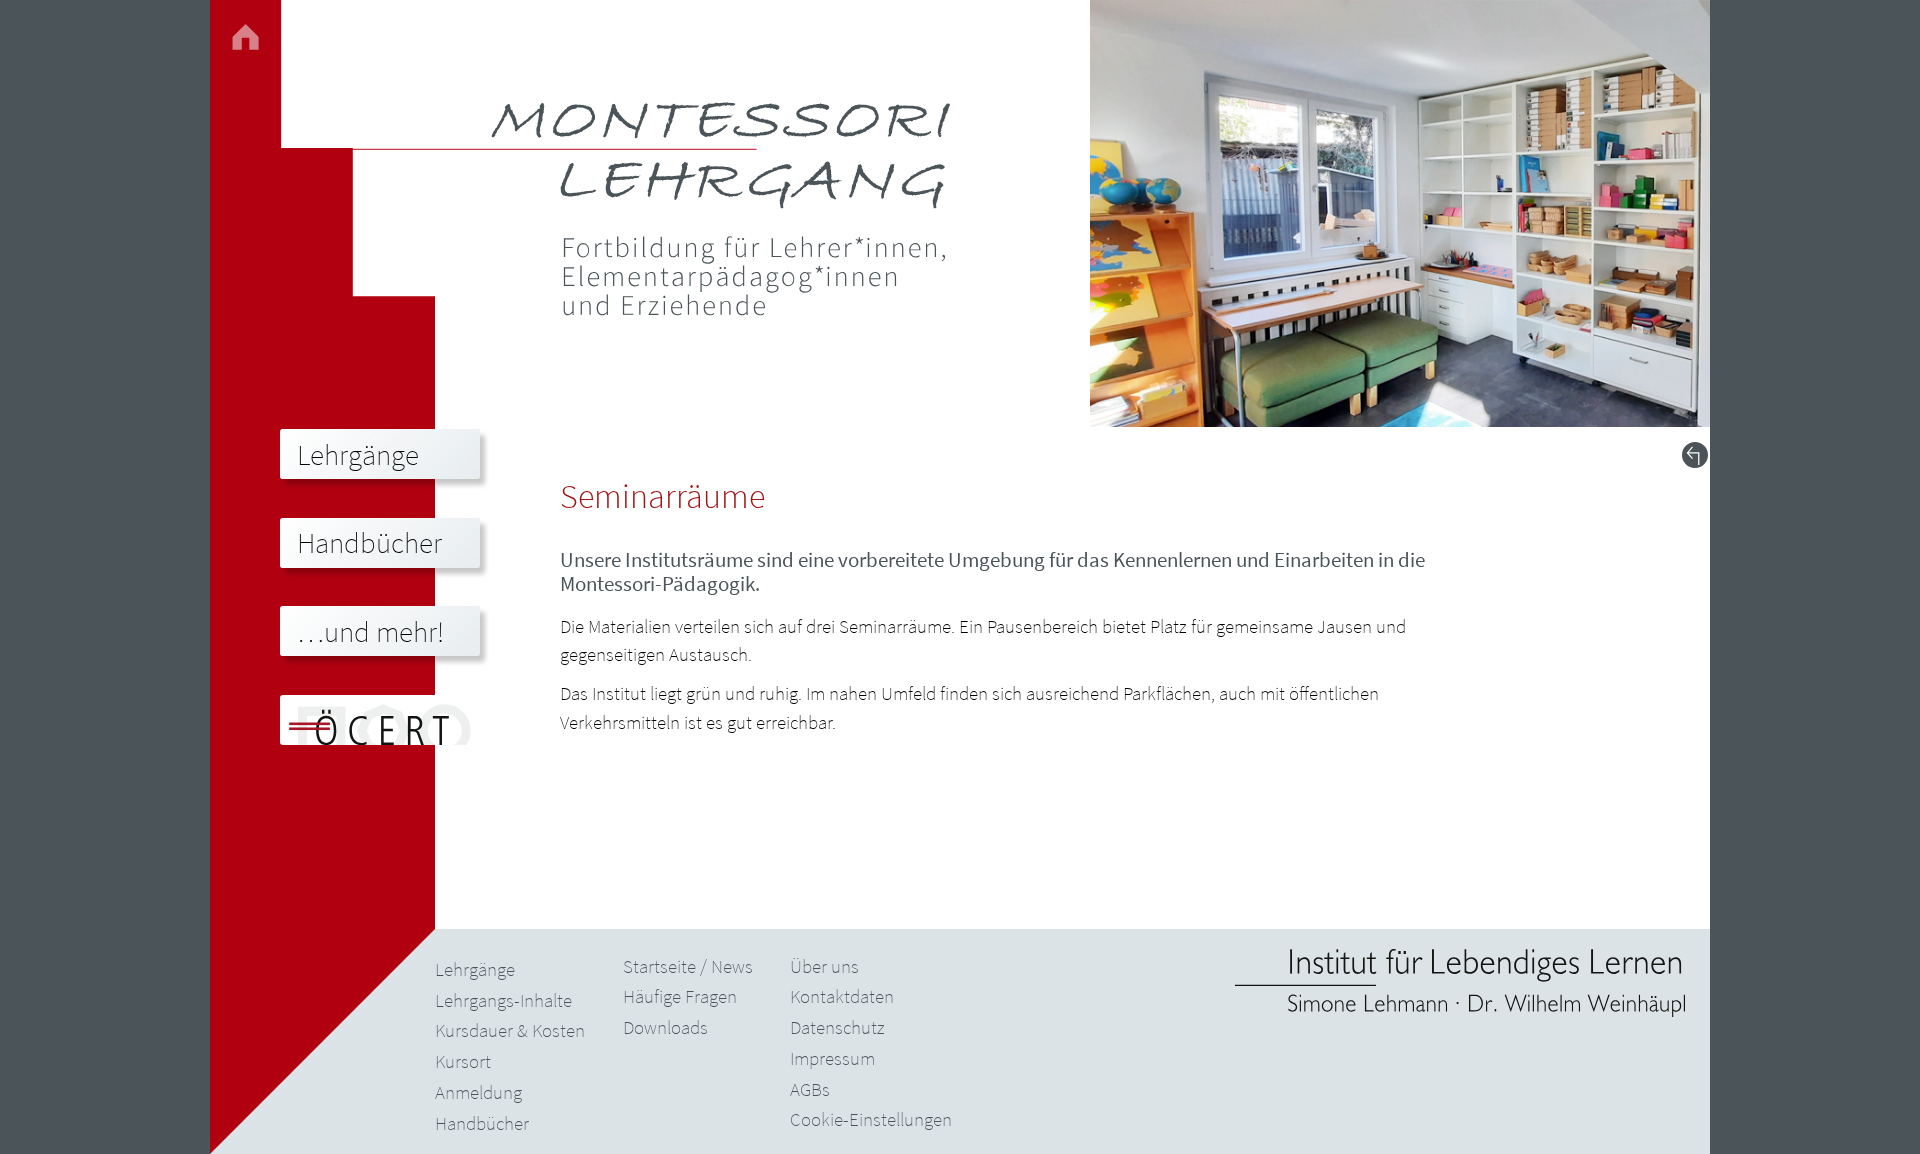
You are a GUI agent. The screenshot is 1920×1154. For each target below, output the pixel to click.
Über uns (824, 966)
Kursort (463, 1061)
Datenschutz (837, 1027)
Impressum (832, 1058)
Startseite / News (688, 966)
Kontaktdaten (842, 996)
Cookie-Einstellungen (871, 1119)
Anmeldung (478, 1092)
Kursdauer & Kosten (510, 1030)
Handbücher (482, 1123)
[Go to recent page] (1695, 455)
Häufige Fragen (680, 996)
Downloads (665, 1027)
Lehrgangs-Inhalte (503, 1000)
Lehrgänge (475, 969)
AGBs (810, 1089)
